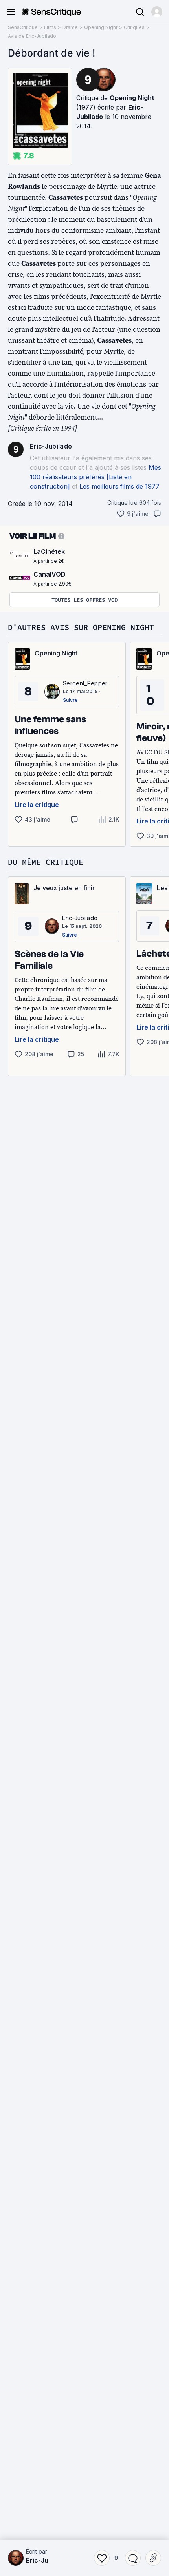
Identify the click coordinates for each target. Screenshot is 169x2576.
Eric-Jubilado (51, 446)
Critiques (134, 27)
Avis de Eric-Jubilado (32, 36)
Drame (70, 27)
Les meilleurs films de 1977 (119, 486)
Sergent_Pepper (85, 683)
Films (50, 27)
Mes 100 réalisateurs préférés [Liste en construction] (96, 477)
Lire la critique (37, 805)
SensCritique (23, 27)
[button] (157, 12)
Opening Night (101, 27)
